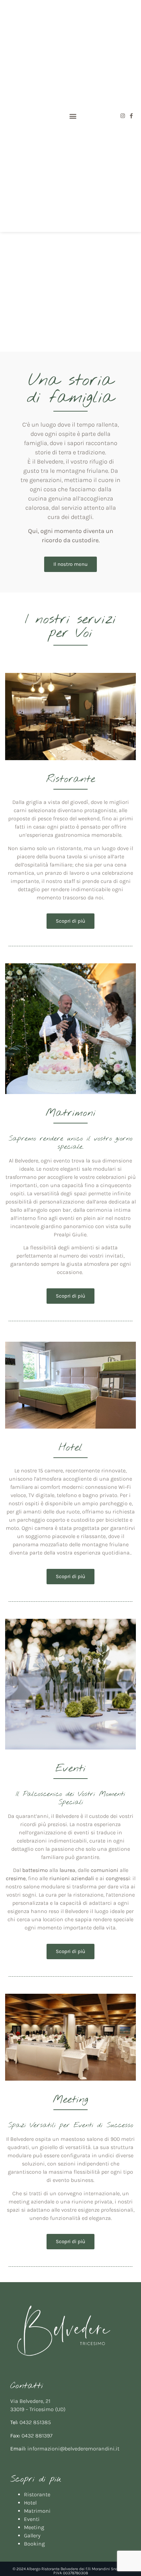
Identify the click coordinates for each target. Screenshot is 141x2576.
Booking (34, 2544)
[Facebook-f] (131, 116)
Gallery (32, 2535)
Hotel (30, 2503)
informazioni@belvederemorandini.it (73, 2449)
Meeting (34, 2527)
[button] (73, 116)
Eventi (32, 2519)
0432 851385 (35, 2422)
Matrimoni (37, 2511)
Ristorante (37, 2494)
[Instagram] (123, 116)
